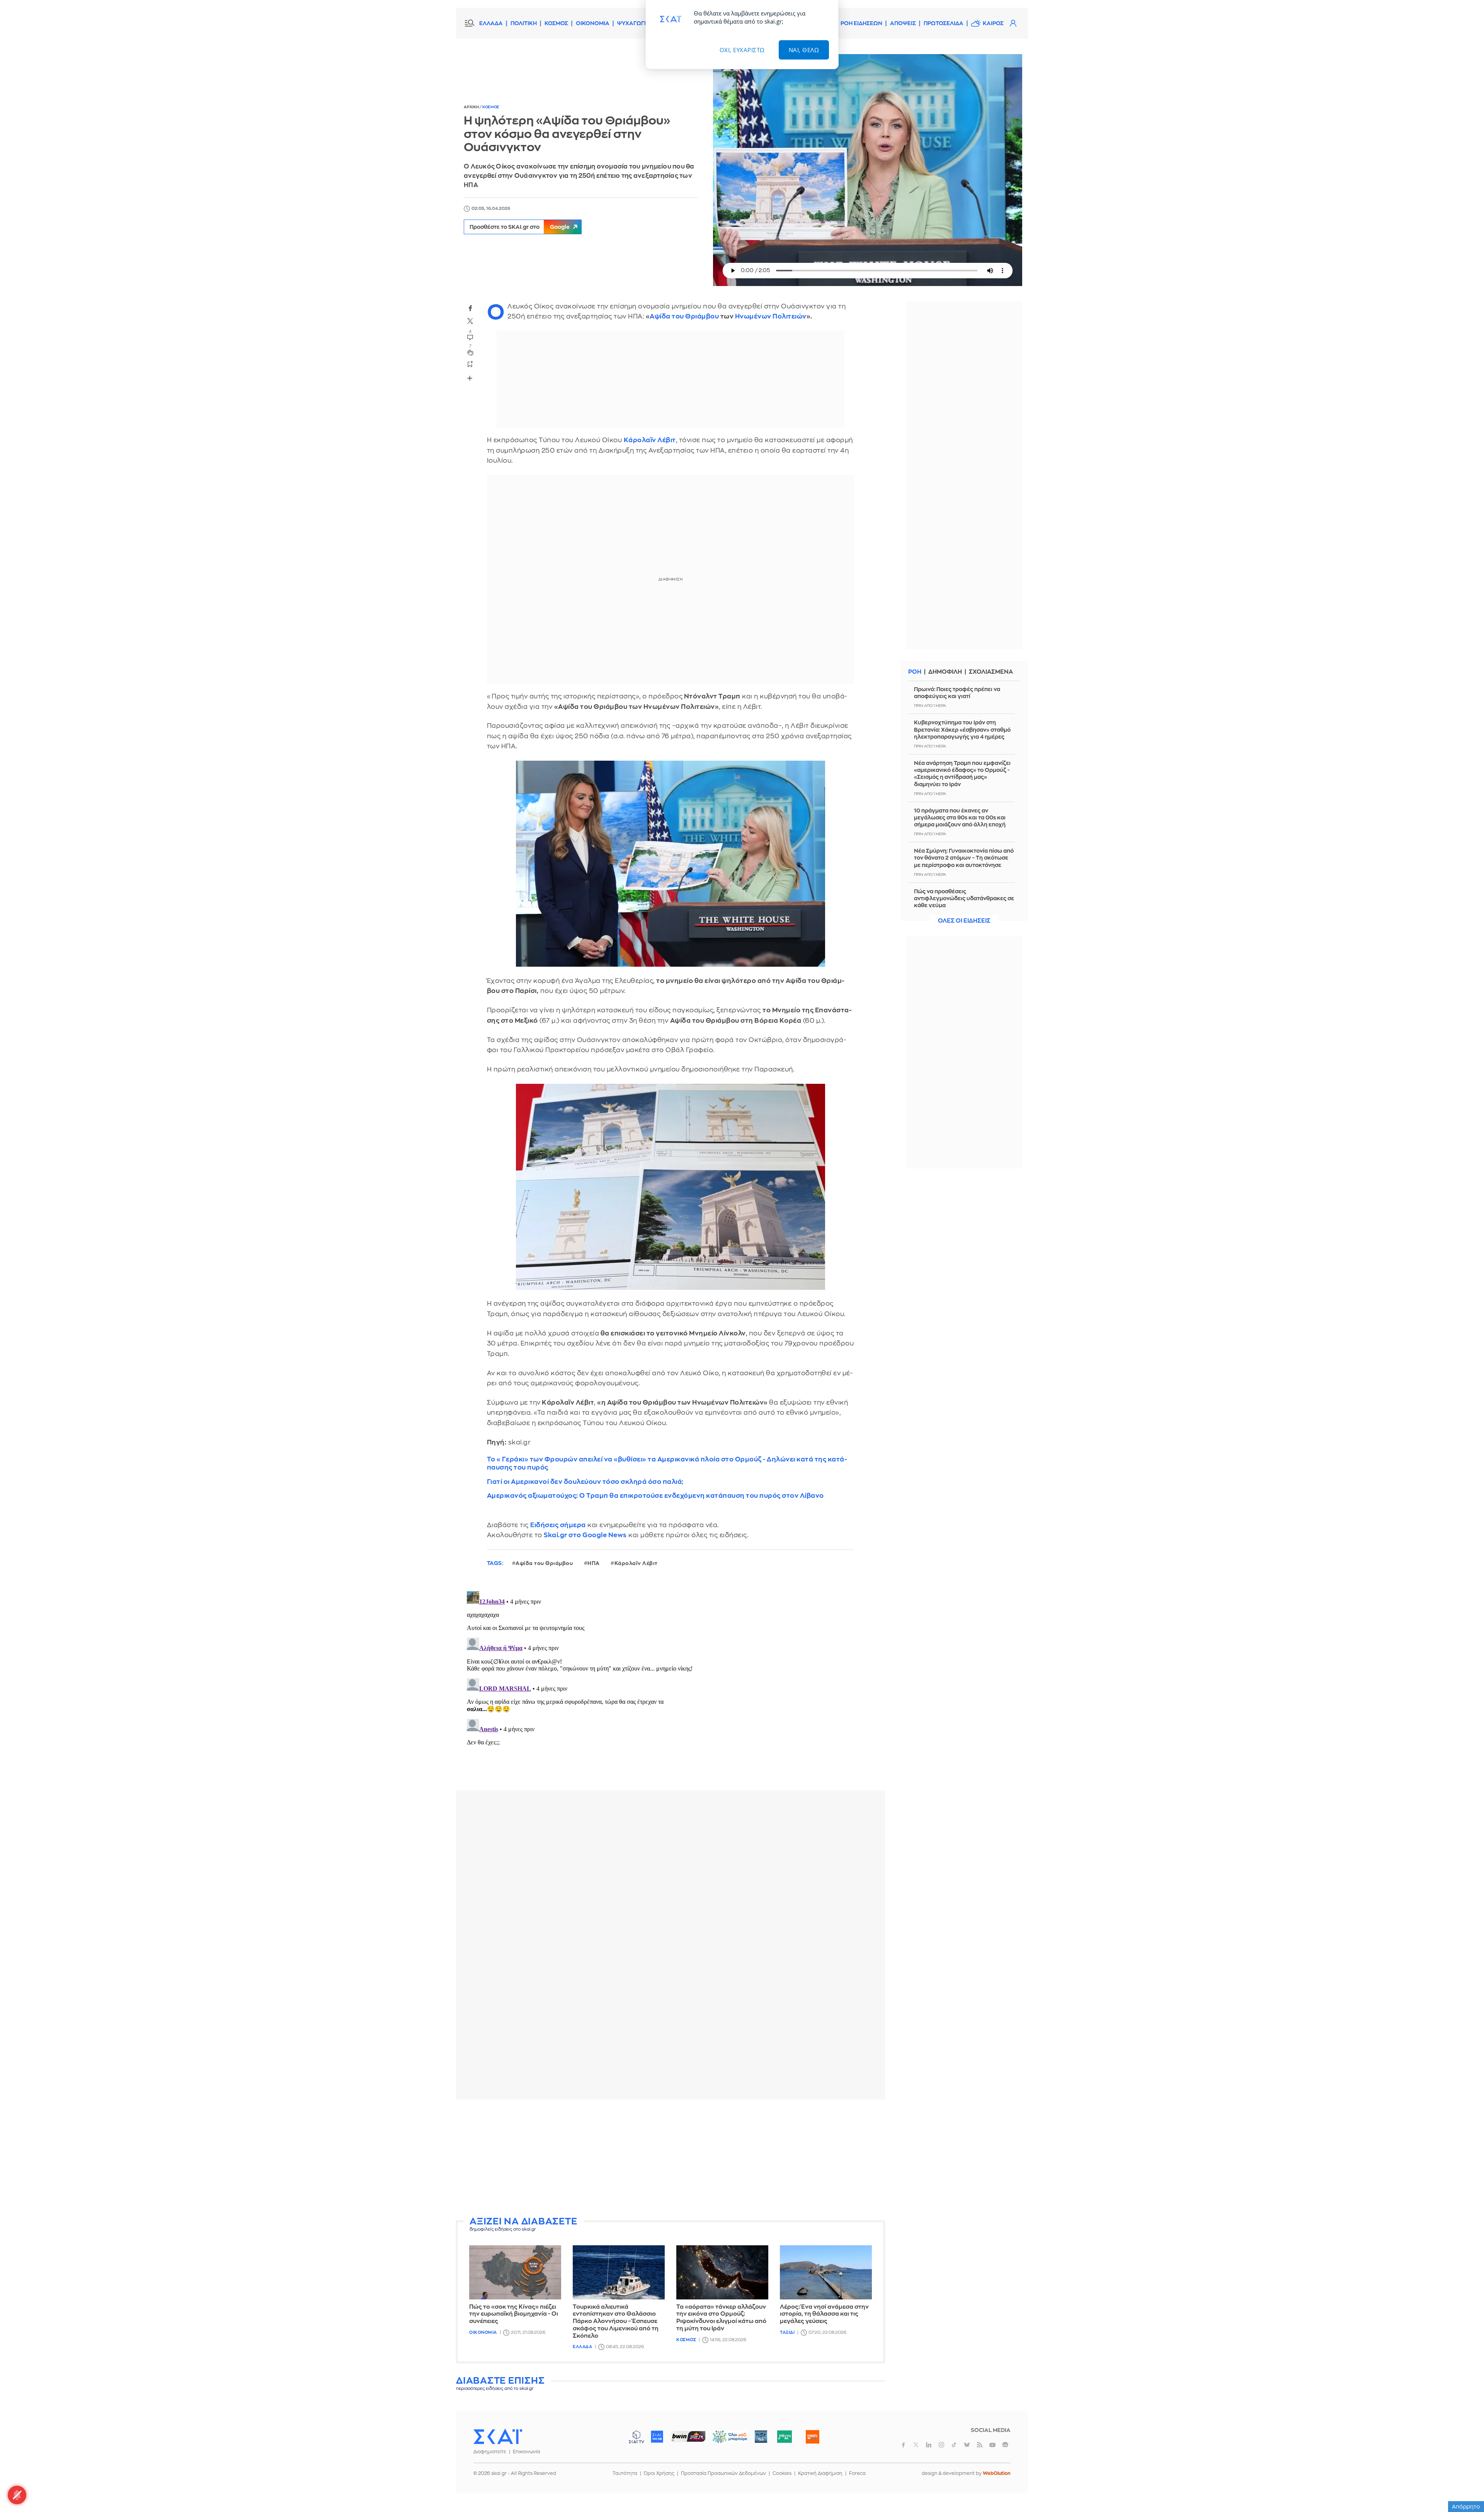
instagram (941, 2445)
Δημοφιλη (945, 672)
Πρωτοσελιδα (944, 23)
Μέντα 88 (784, 2437)
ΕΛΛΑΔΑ (491, 23)
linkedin (929, 2445)
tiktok (954, 2445)
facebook (470, 308)
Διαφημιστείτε (490, 2452)
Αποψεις (903, 23)
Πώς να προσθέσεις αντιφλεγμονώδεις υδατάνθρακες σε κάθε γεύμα (964, 898)
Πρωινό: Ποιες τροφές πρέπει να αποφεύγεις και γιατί (957, 693)
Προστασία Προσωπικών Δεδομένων (723, 2473)
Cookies (782, 2473)
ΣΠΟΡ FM (688, 2437)
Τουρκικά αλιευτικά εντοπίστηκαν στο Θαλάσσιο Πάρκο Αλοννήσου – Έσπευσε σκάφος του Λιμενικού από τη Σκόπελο (616, 2321)
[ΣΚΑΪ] (498, 2436)
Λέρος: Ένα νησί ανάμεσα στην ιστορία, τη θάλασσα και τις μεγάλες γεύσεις (824, 2314)
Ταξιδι (787, 2332)
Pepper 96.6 (761, 2437)
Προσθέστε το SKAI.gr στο (520, 227)
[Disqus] (671, 1685)
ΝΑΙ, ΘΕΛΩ (804, 50)
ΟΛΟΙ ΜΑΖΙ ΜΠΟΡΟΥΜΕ (724, 2440)
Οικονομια (483, 2332)
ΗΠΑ (594, 1563)
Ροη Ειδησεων (861, 23)
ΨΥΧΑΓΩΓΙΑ (634, 23)
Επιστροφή (1465, 2485)
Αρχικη (472, 107)
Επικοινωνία (527, 2452)
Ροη (915, 672)
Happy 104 (812, 2437)
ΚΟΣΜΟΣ (556, 23)
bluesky (967, 2445)
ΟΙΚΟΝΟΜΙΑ (593, 23)
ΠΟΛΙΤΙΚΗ (524, 23)
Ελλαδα (582, 2347)
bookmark (470, 364)
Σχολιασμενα (991, 672)
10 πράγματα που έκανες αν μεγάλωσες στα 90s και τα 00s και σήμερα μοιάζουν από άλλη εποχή (960, 817)
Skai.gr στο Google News (585, 1535)
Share (470, 378)
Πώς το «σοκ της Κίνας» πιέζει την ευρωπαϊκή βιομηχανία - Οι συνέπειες (514, 2314)
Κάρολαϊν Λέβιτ (650, 440)
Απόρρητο (1466, 2507)
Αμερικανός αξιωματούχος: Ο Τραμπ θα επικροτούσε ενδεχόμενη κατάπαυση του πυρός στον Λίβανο (655, 1496)
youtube (992, 2445)
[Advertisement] (671, 2159)
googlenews (1005, 2445)
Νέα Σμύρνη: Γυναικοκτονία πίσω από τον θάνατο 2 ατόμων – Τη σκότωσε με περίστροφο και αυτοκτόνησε (964, 858)
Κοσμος (491, 107)
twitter (470, 321)
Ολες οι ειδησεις (964, 921)
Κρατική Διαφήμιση (820, 2473)
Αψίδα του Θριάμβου (684, 316)
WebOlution (997, 2473)
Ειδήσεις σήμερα (558, 1525)
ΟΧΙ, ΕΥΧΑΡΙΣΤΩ (742, 50)
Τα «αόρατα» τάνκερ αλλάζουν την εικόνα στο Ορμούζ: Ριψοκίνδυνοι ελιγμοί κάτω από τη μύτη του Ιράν (721, 2318)
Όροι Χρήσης (659, 2473)
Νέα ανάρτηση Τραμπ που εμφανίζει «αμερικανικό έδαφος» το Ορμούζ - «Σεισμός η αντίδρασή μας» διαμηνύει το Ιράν (962, 774)
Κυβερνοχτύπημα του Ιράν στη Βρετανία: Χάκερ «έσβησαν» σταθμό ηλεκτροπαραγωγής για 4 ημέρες (962, 729)
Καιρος (993, 23)
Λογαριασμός (1013, 23)
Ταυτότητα (625, 2473)
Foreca (857, 2473)
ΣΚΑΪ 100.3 (657, 2437)
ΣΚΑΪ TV (636, 2437)
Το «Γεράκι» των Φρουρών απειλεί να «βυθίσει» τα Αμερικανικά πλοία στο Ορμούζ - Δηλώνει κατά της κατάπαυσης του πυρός (667, 1463)
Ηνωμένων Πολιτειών (770, 316)
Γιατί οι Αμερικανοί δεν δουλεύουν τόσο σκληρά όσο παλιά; (585, 1482)
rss (980, 2445)
